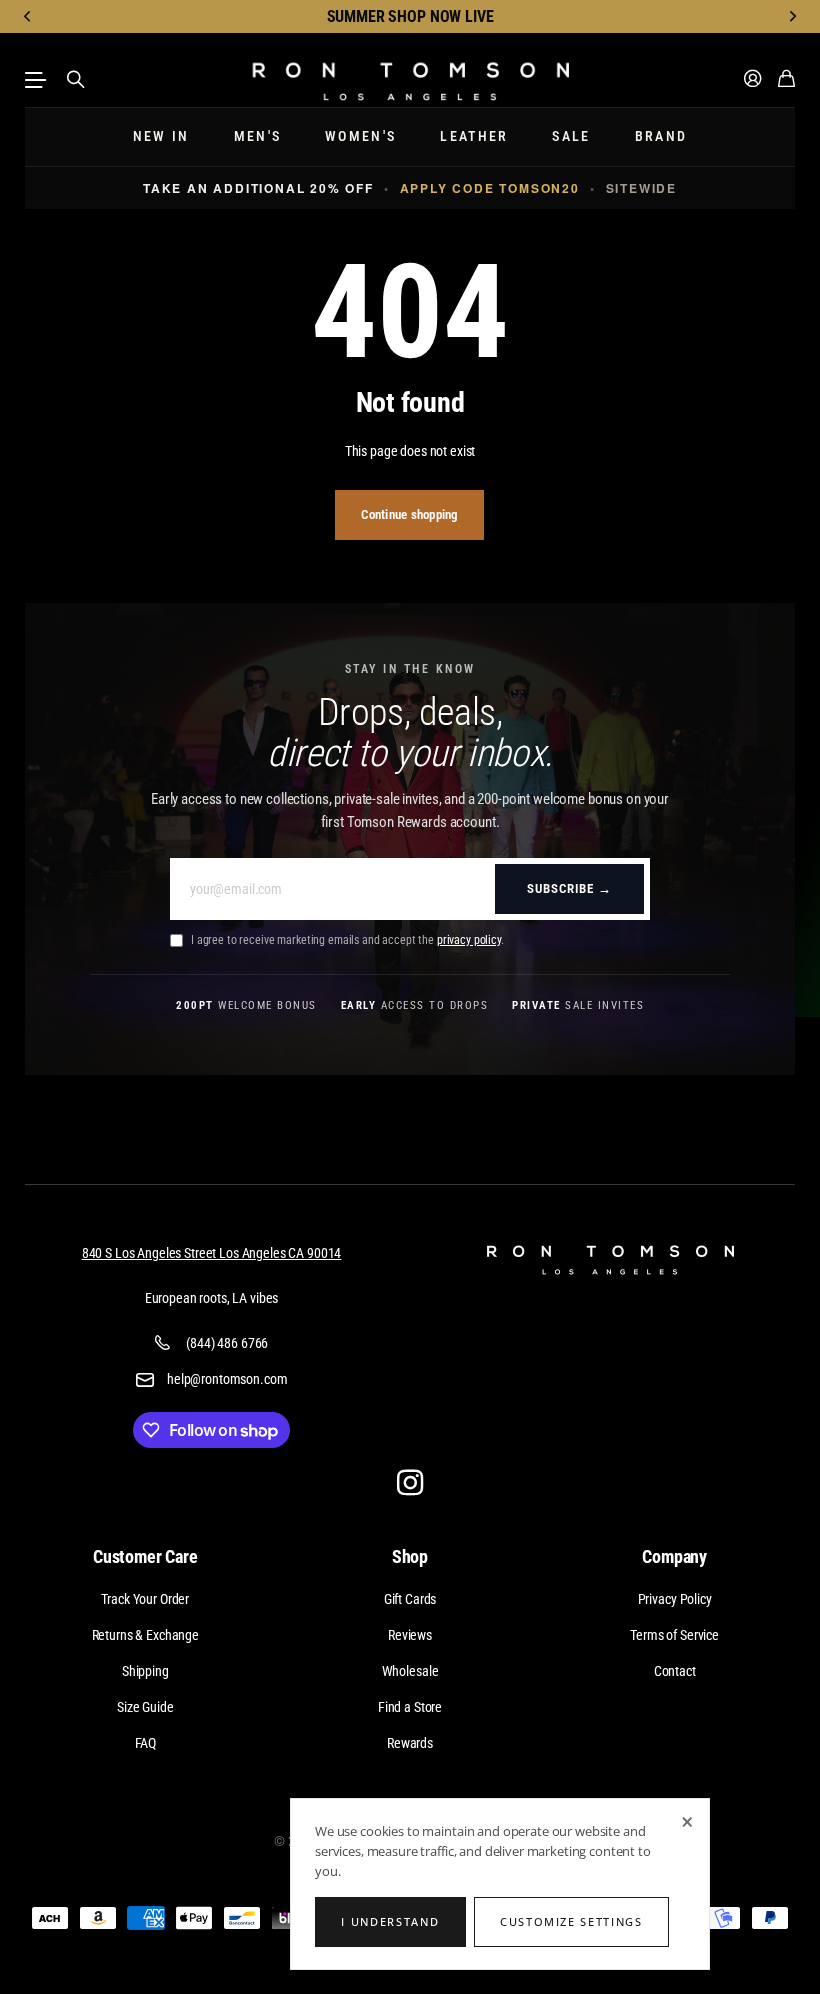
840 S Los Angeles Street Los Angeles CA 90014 (212, 1253)
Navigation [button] (36, 80)
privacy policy (469, 940)
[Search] (76, 80)
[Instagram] (410, 1482)
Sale (571, 136)
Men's (258, 136)
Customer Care (145, 1556)
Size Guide (145, 1707)
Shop (410, 1556)
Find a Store (410, 1707)
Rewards (410, 1743)
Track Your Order (145, 1599)
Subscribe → (569, 888)
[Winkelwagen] (786, 79)
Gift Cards (410, 1599)
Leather (474, 136)
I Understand (390, 1921)
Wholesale (410, 1671)
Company (674, 1556)
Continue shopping (409, 514)
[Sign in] (753, 79)
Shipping (145, 1671)
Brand (661, 136)
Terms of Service (674, 1635)
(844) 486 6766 (227, 1343)
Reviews (410, 1635)
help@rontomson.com (227, 1379)
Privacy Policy (675, 1599)
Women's (360, 136)
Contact (675, 1671)
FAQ (146, 1743)
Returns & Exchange (145, 1635)
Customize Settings (571, 1921)
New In (161, 136)
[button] (28, 16)
